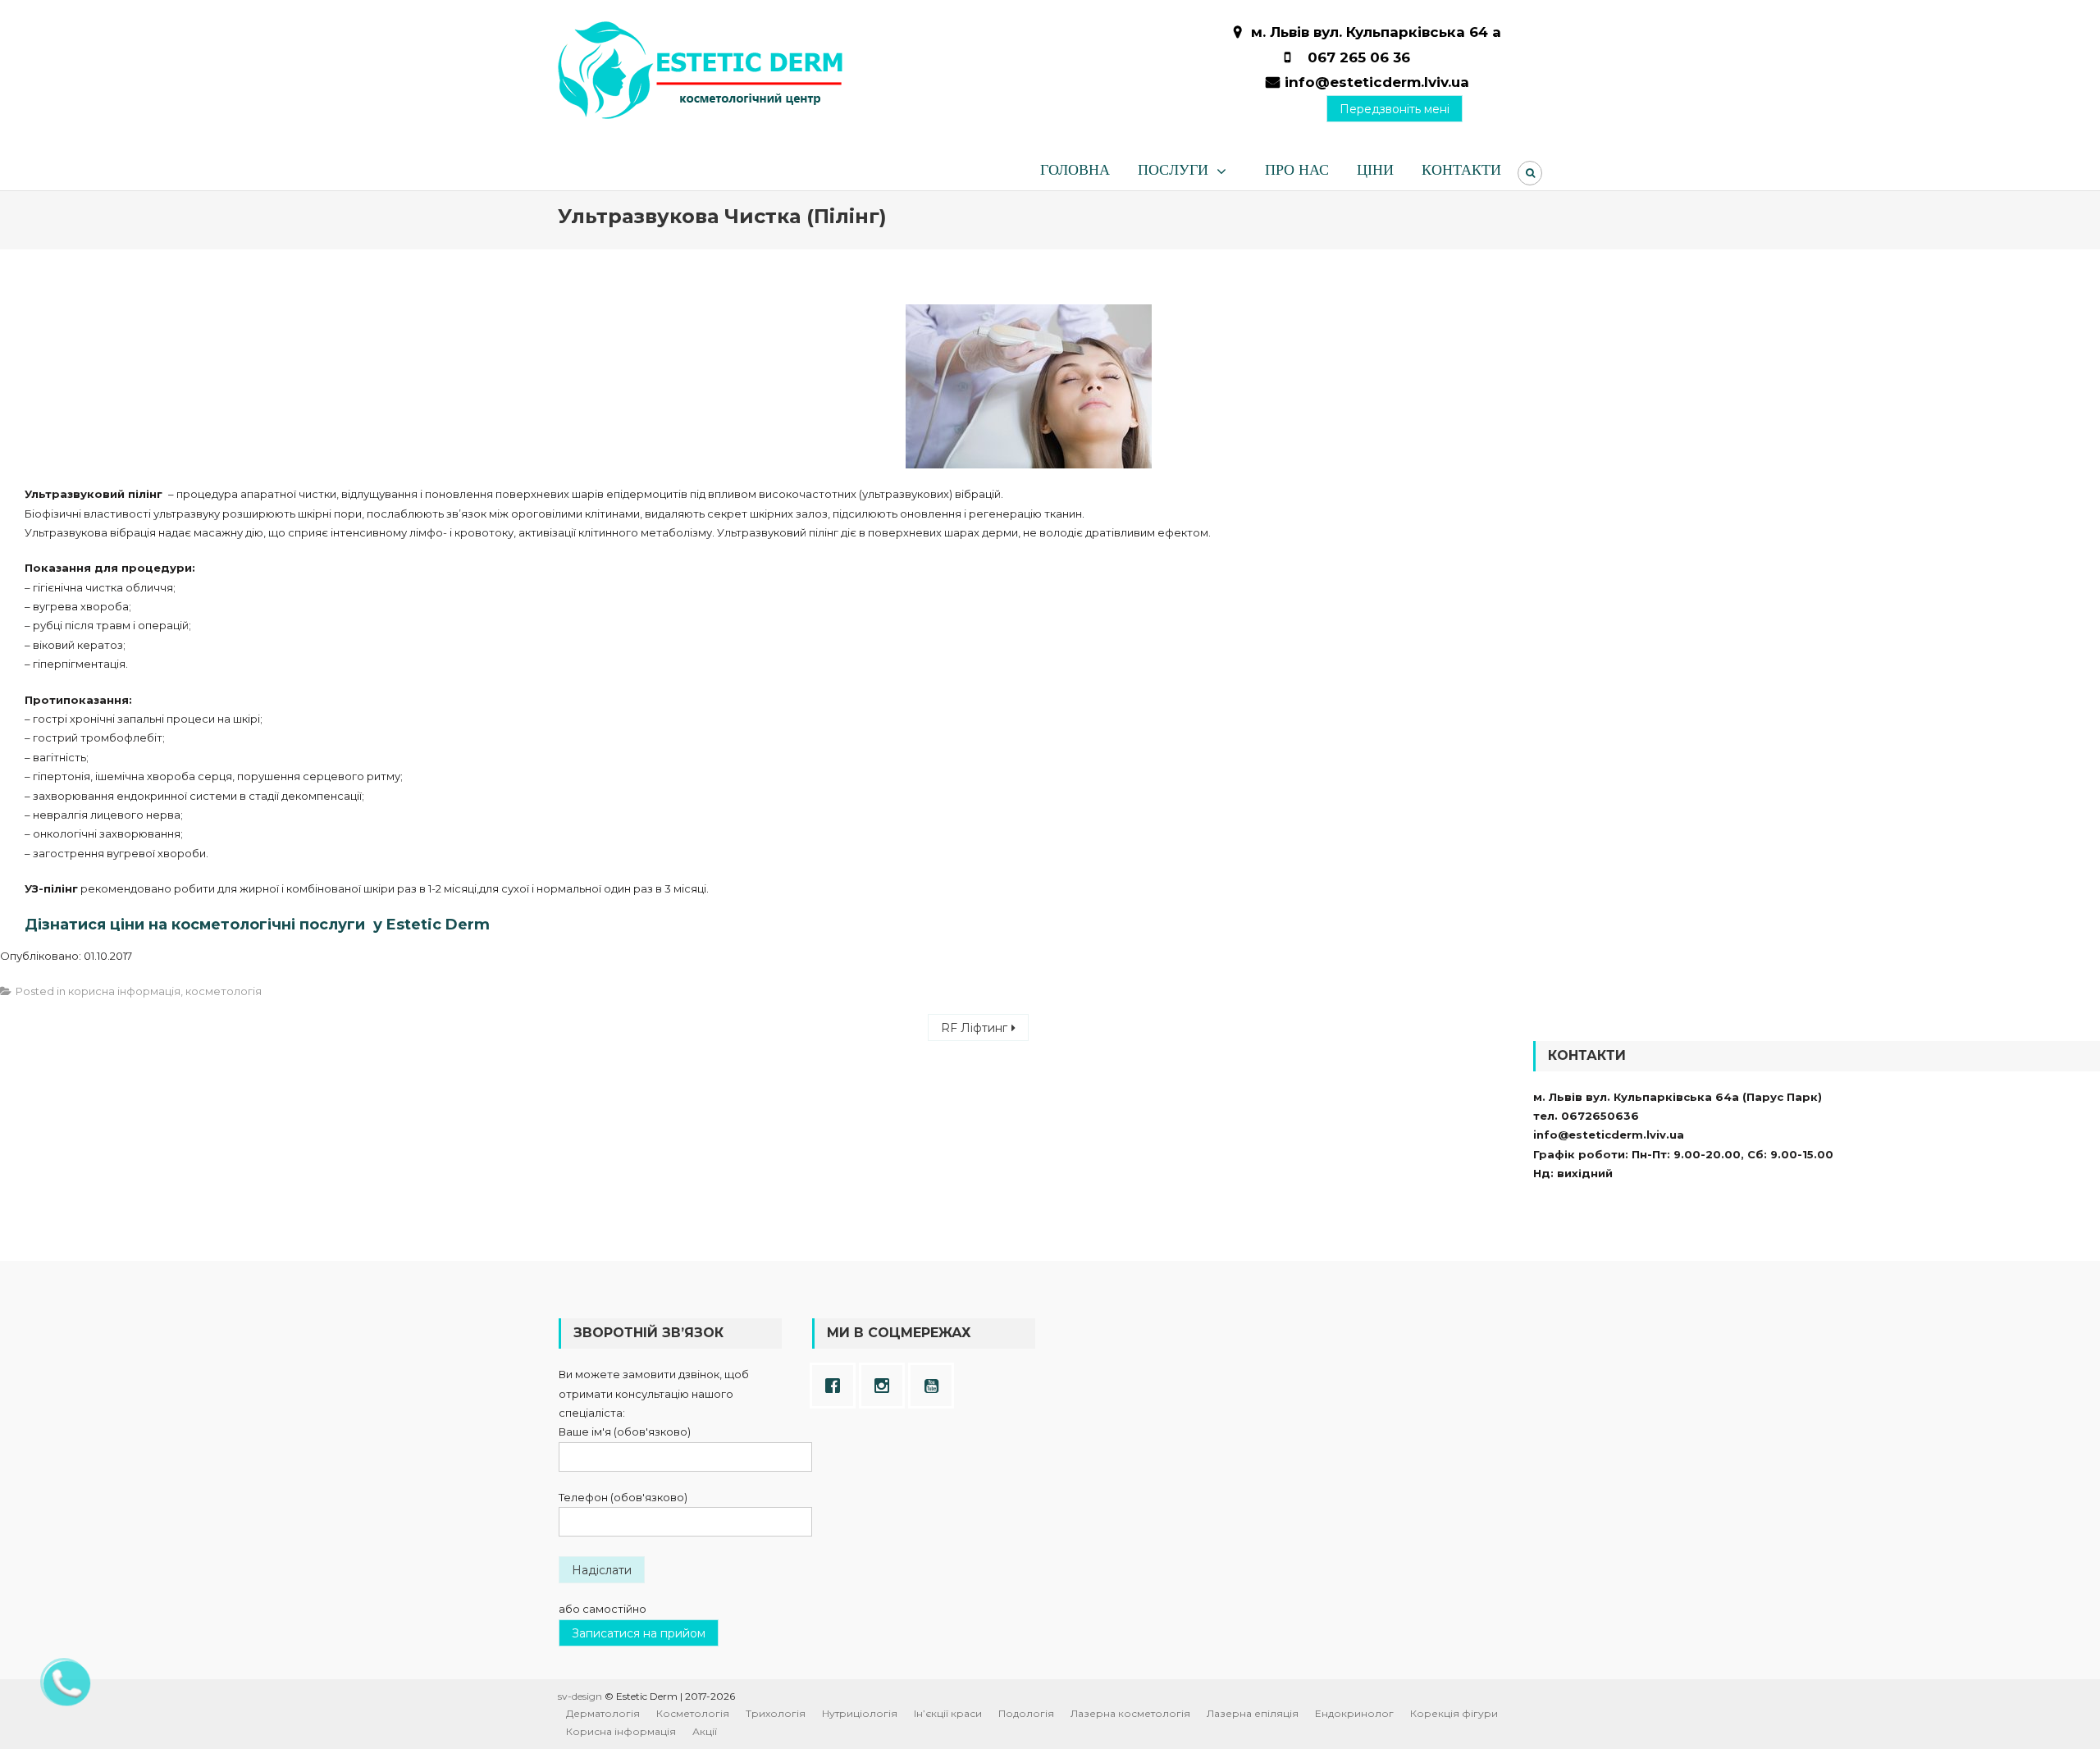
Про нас (1297, 170)
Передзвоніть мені (1395, 109)
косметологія (224, 991)
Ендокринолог (1354, 1713)
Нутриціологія (860, 1713)
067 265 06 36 (1359, 57)
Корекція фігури (1454, 1713)
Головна (1075, 170)
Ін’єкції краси (948, 1713)
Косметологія (693, 1713)
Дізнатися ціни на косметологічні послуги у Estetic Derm (257, 925)
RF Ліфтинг (974, 1028)
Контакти (1461, 170)
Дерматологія (603, 1713)
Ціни (1375, 170)
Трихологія (776, 1713)
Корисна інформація (621, 1731)
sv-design (580, 1696)
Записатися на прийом (639, 1633)
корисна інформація (124, 991)
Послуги (1173, 170)
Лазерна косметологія (1130, 1713)
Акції (705, 1731)
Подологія (1026, 1713)
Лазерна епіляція (1253, 1713)
